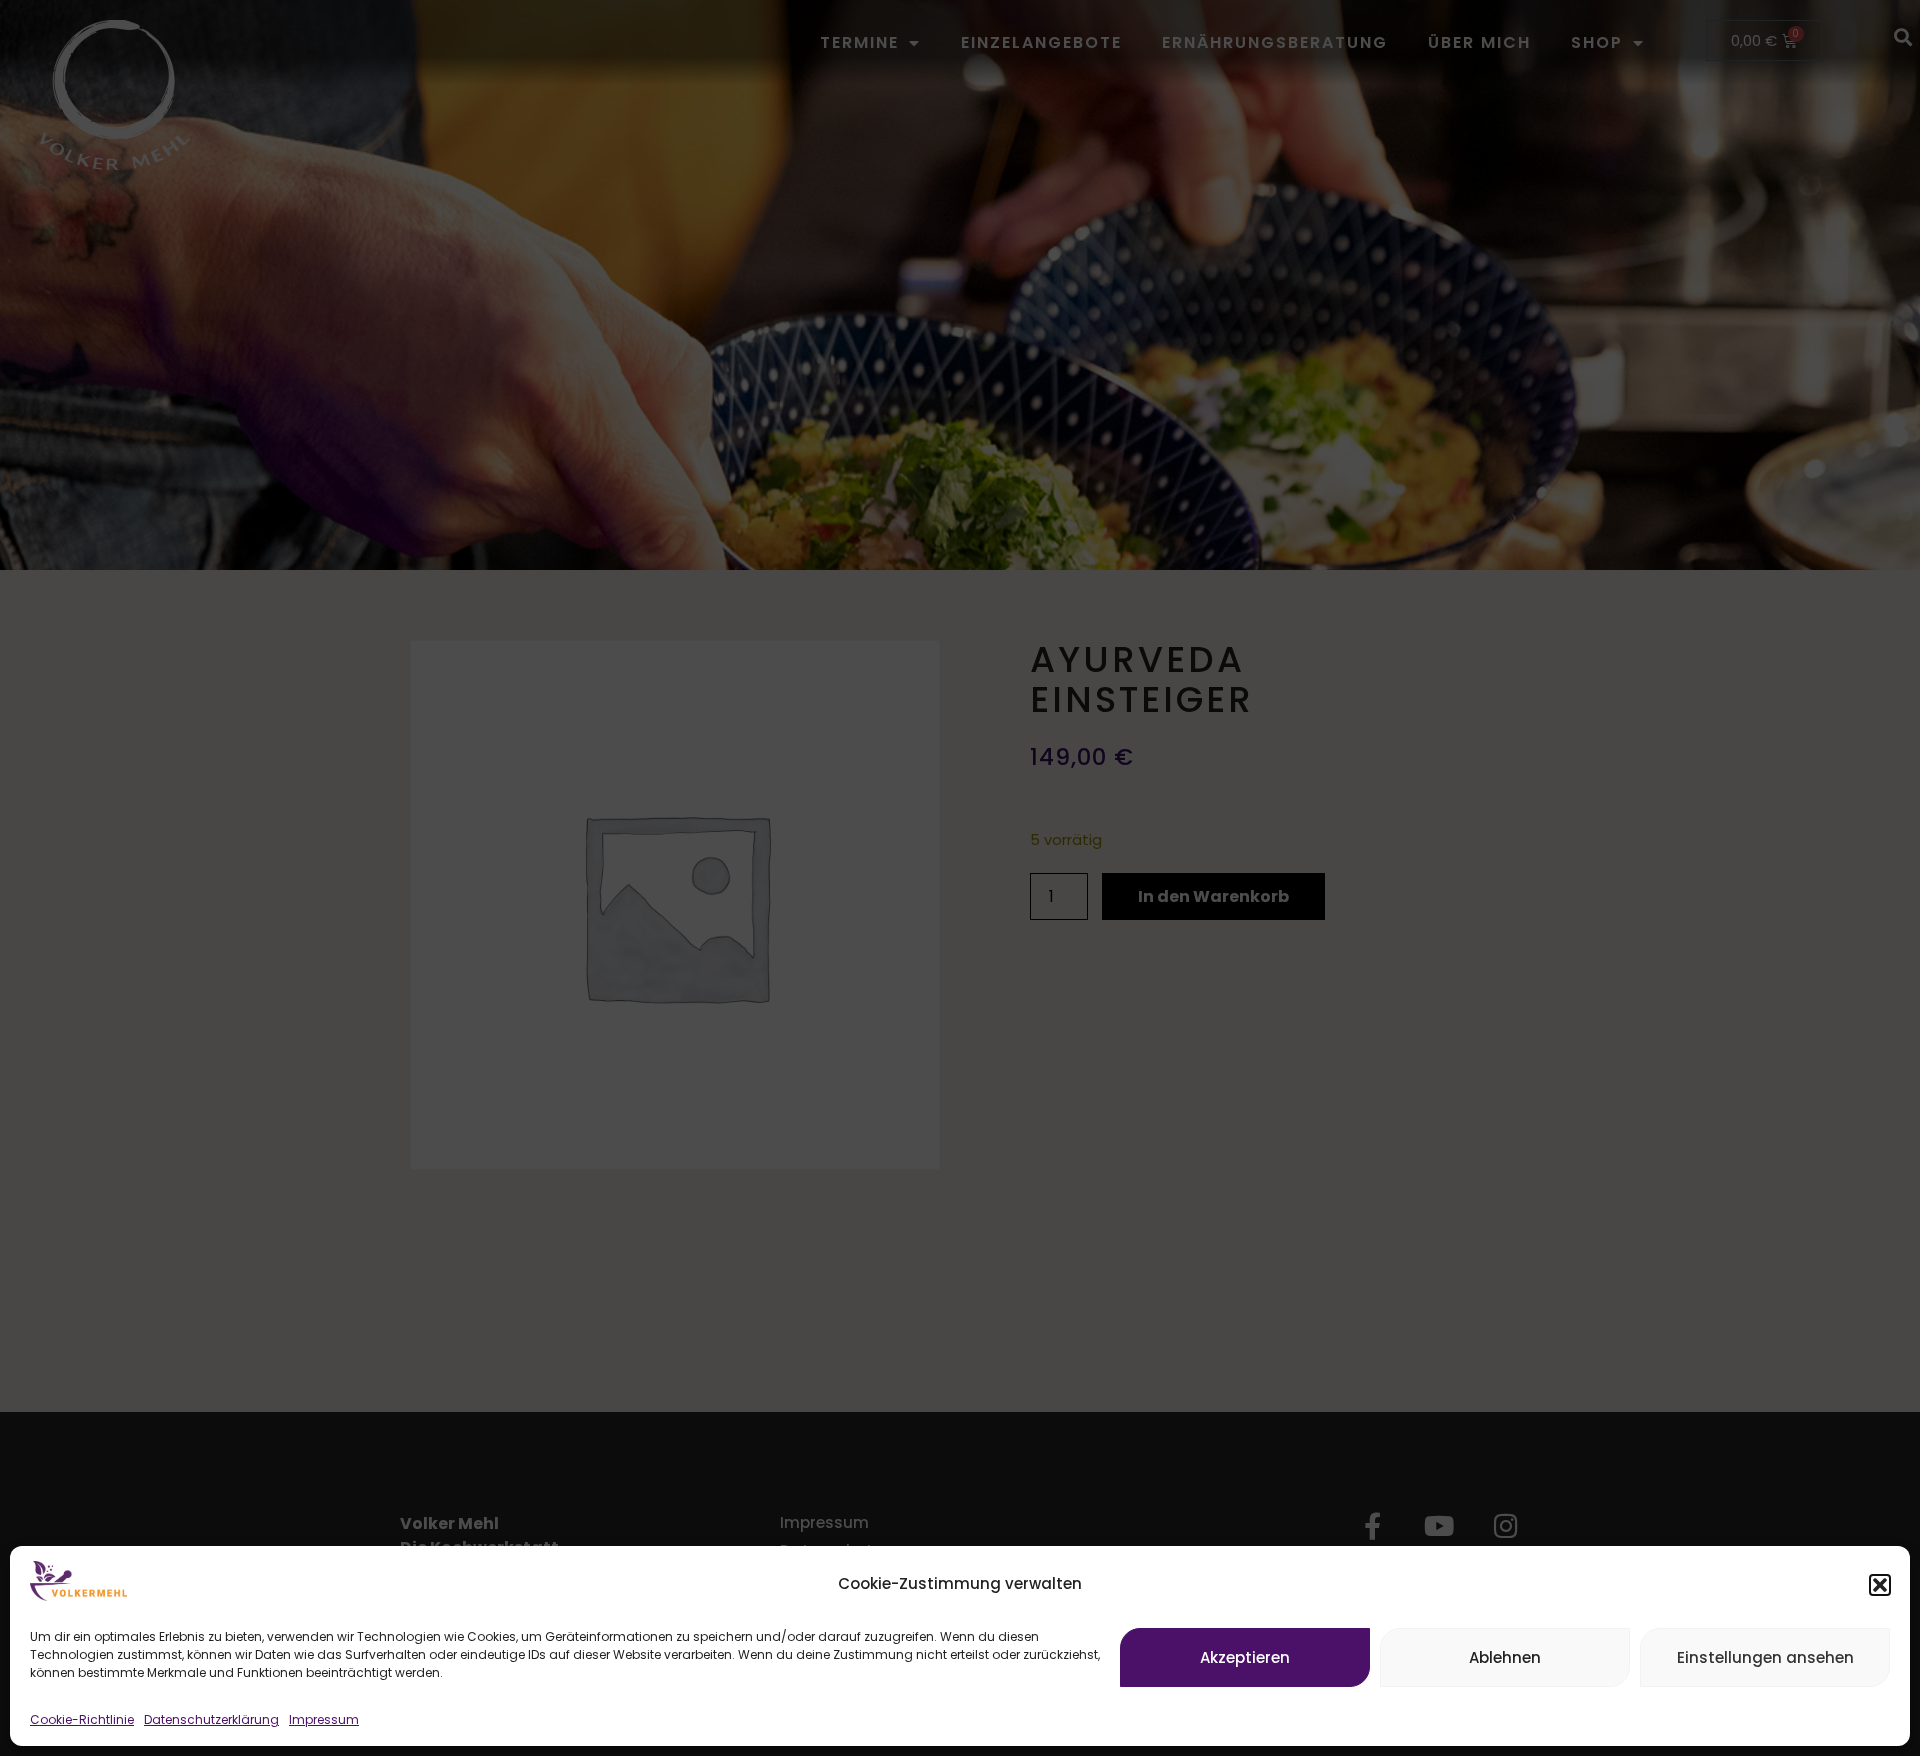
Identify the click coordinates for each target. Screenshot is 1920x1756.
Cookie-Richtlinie (82, 1719)
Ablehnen (1505, 1657)
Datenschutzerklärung (211, 1719)
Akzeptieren (1245, 1657)
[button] (1880, 1585)
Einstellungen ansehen (1765, 1657)
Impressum (324, 1719)
